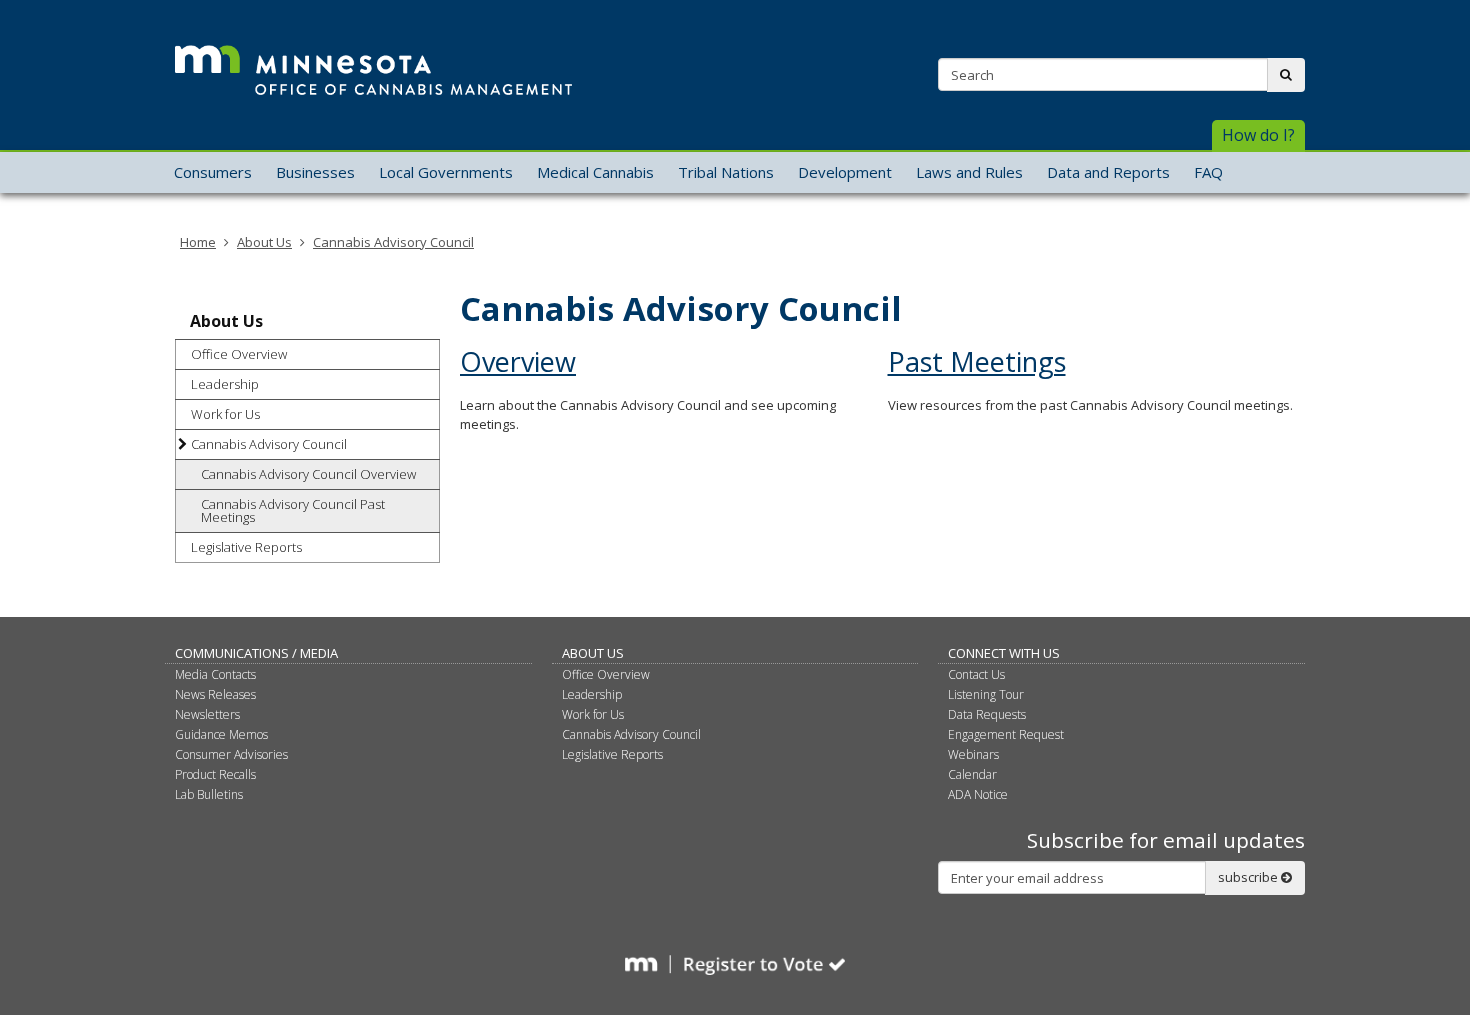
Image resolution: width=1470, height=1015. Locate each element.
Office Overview (239, 354)
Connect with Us (1004, 653)
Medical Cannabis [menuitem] (595, 172)
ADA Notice (978, 794)
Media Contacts (215, 674)
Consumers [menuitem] (213, 172)
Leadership (225, 384)
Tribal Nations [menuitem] (726, 172)
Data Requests (987, 714)
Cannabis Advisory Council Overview (308, 474)
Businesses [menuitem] (315, 172)
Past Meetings (977, 361)
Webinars (973, 754)
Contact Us (976, 674)
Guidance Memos (221, 734)
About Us (264, 242)
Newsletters (207, 714)
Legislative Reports (246, 547)
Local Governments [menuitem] (446, 172)
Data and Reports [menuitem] (1108, 172)
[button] (1258, 136)
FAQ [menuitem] (1208, 172)
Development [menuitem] (845, 172)
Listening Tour (986, 694)
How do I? (1258, 135)
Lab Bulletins (209, 794)
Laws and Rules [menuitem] (969, 172)
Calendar (972, 774)
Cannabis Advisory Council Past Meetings (293, 510)
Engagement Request (1006, 734)
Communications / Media (256, 653)
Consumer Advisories (231, 754)
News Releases (215, 694)
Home (198, 242)
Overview (518, 361)
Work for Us (225, 414)
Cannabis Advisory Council (393, 242)
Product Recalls (215, 774)
